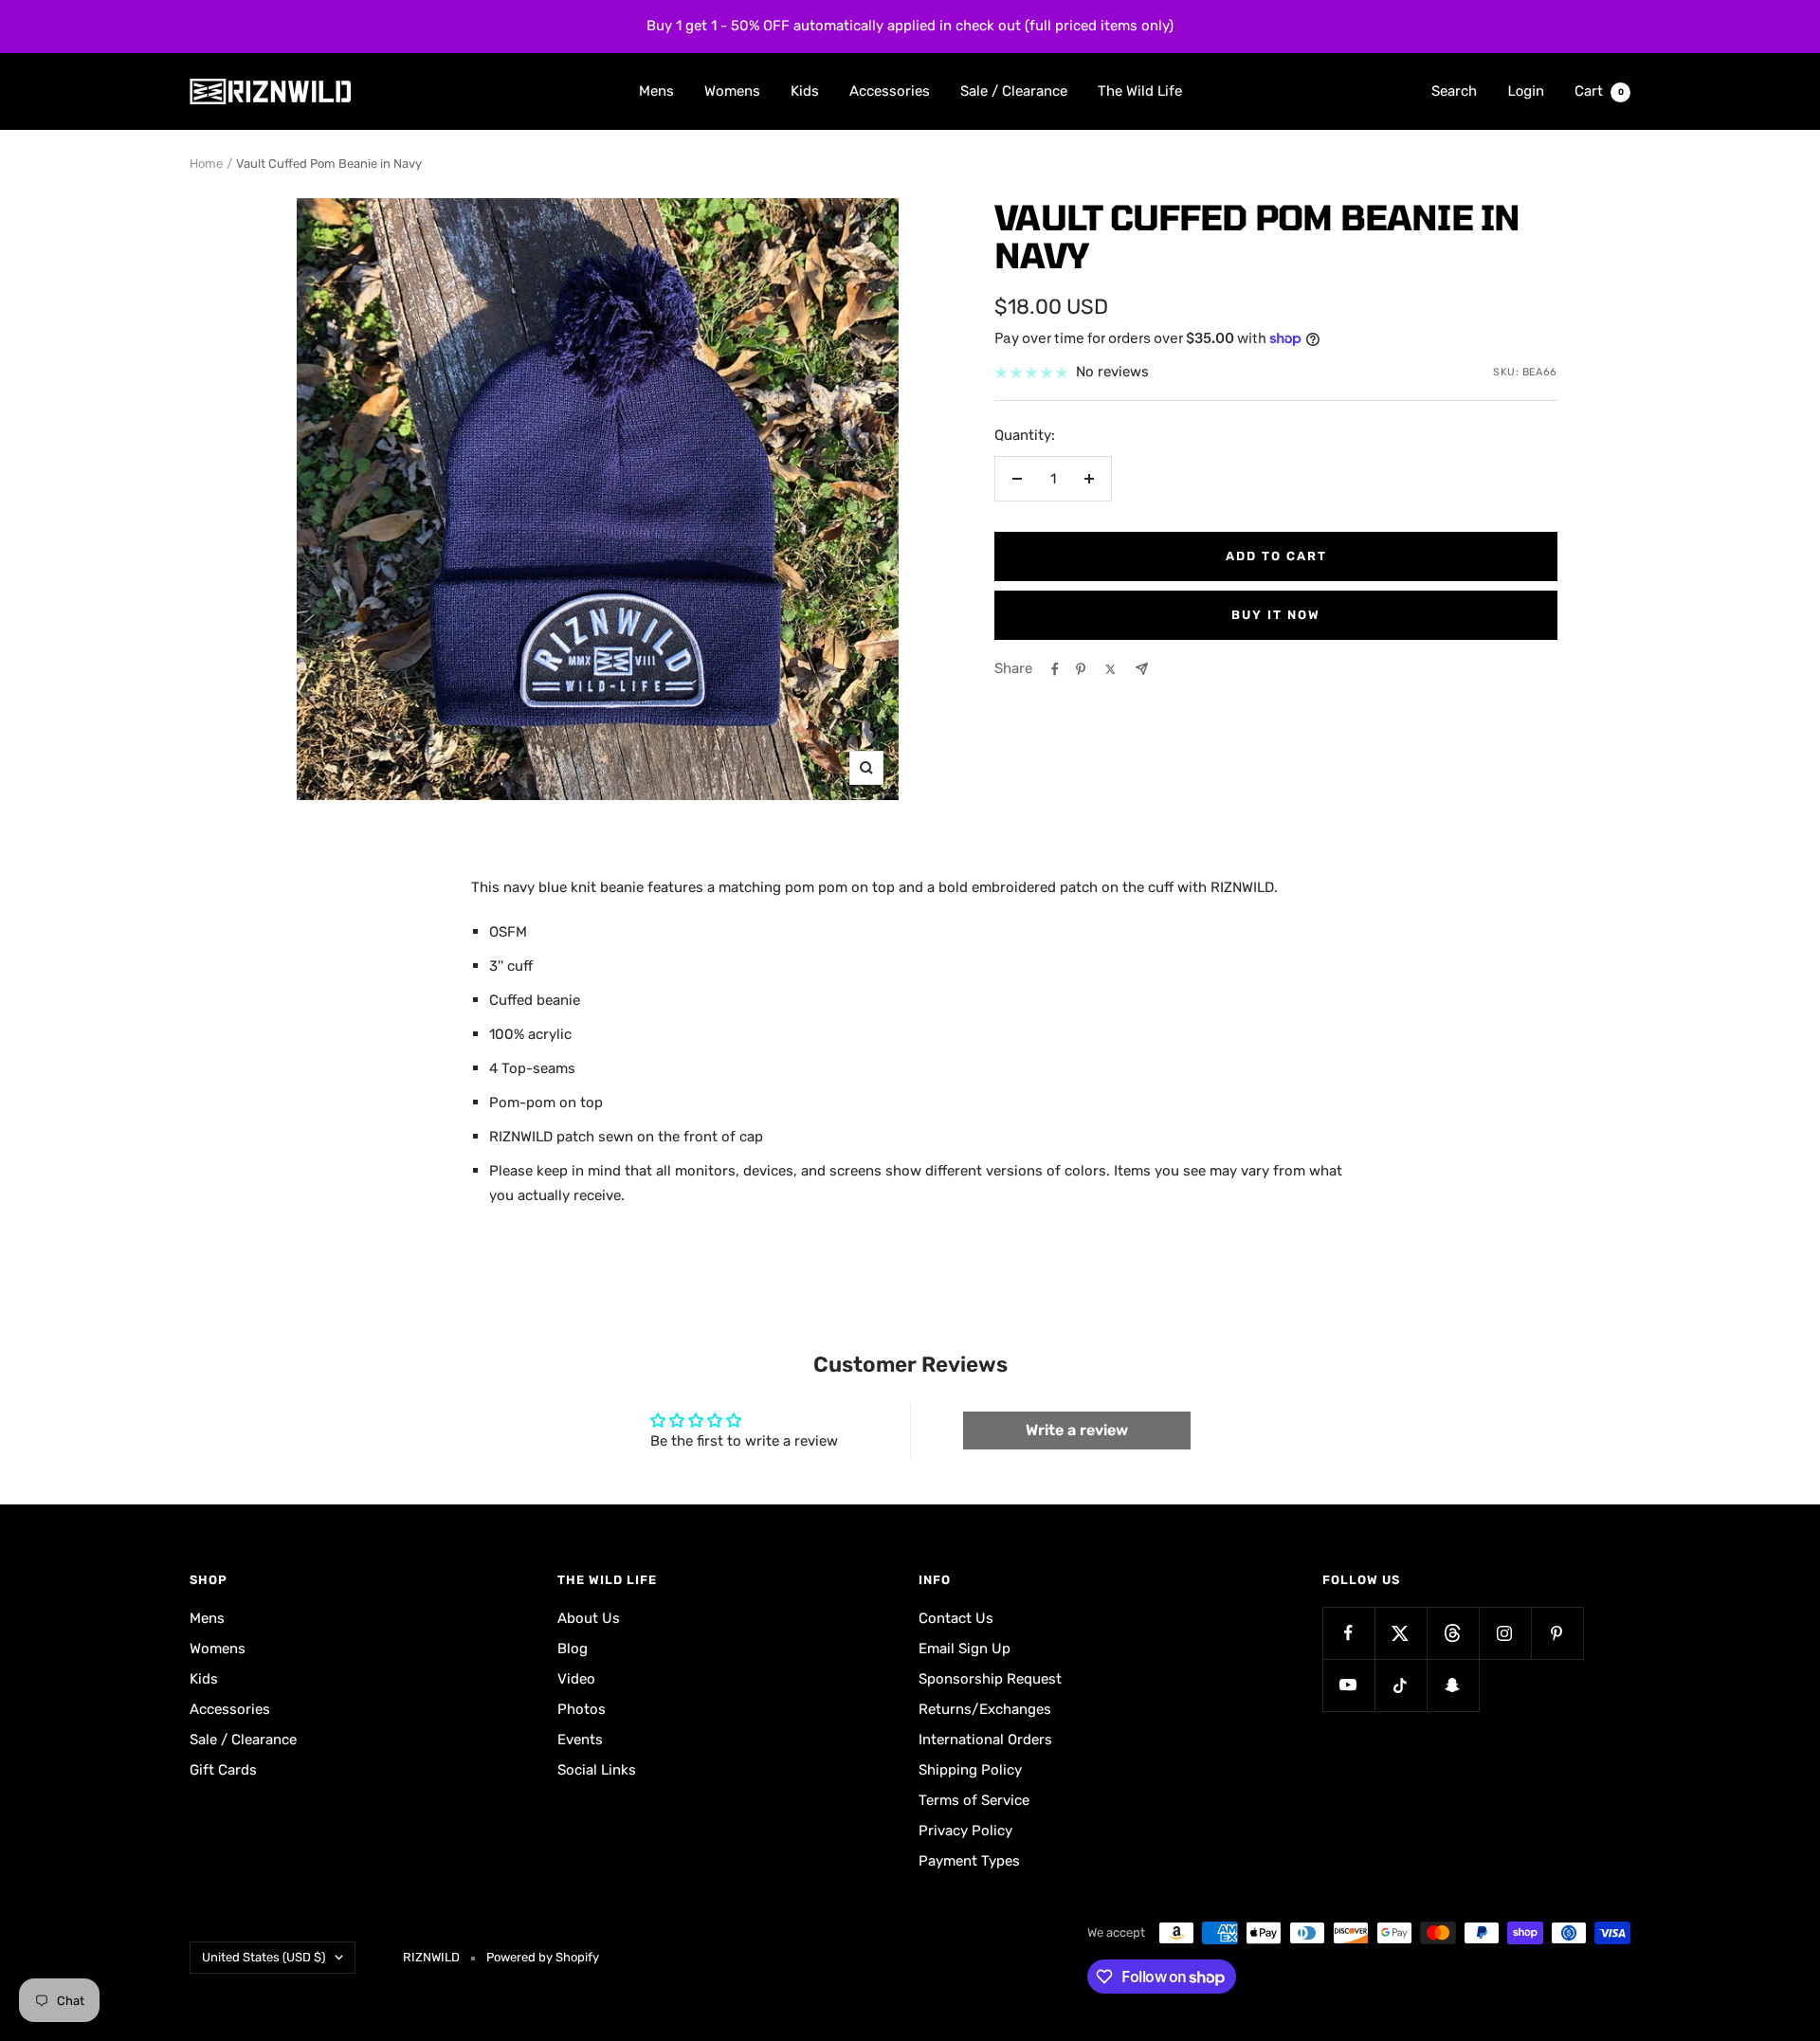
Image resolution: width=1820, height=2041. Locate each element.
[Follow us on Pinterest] (1557, 1633)
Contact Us (956, 1618)
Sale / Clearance (1014, 90)
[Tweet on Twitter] (1110, 669)
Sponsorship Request (990, 1679)
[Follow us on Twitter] (1401, 1633)
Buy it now (1276, 615)
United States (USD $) (264, 1957)
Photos (582, 1709)
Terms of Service (974, 1800)
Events (580, 1740)
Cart (1599, 90)
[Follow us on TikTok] (1401, 1685)
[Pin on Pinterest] (1081, 669)
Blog (573, 1649)
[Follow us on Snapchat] (1453, 1685)
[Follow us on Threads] (1453, 1633)
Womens (732, 90)
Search (1454, 90)
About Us (589, 1618)
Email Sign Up (965, 1649)
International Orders (985, 1740)
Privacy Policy (965, 1831)
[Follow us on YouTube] (1348, 1685)
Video (576, 1679)
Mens (656, 90)
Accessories (890, 90)
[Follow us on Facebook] (1348, 1633)
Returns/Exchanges (985, 1709)
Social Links (597, 1770)
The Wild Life (1140, 90)
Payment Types (969, 1861)
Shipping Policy (970, 1770)
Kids (805, 90)
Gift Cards (223, 1770)
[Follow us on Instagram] (1505, 1633)
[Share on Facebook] (1055, 669)
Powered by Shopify (543, 1957)
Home (206, 164)
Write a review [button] (1077, 1430)
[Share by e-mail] (1142, 669)
